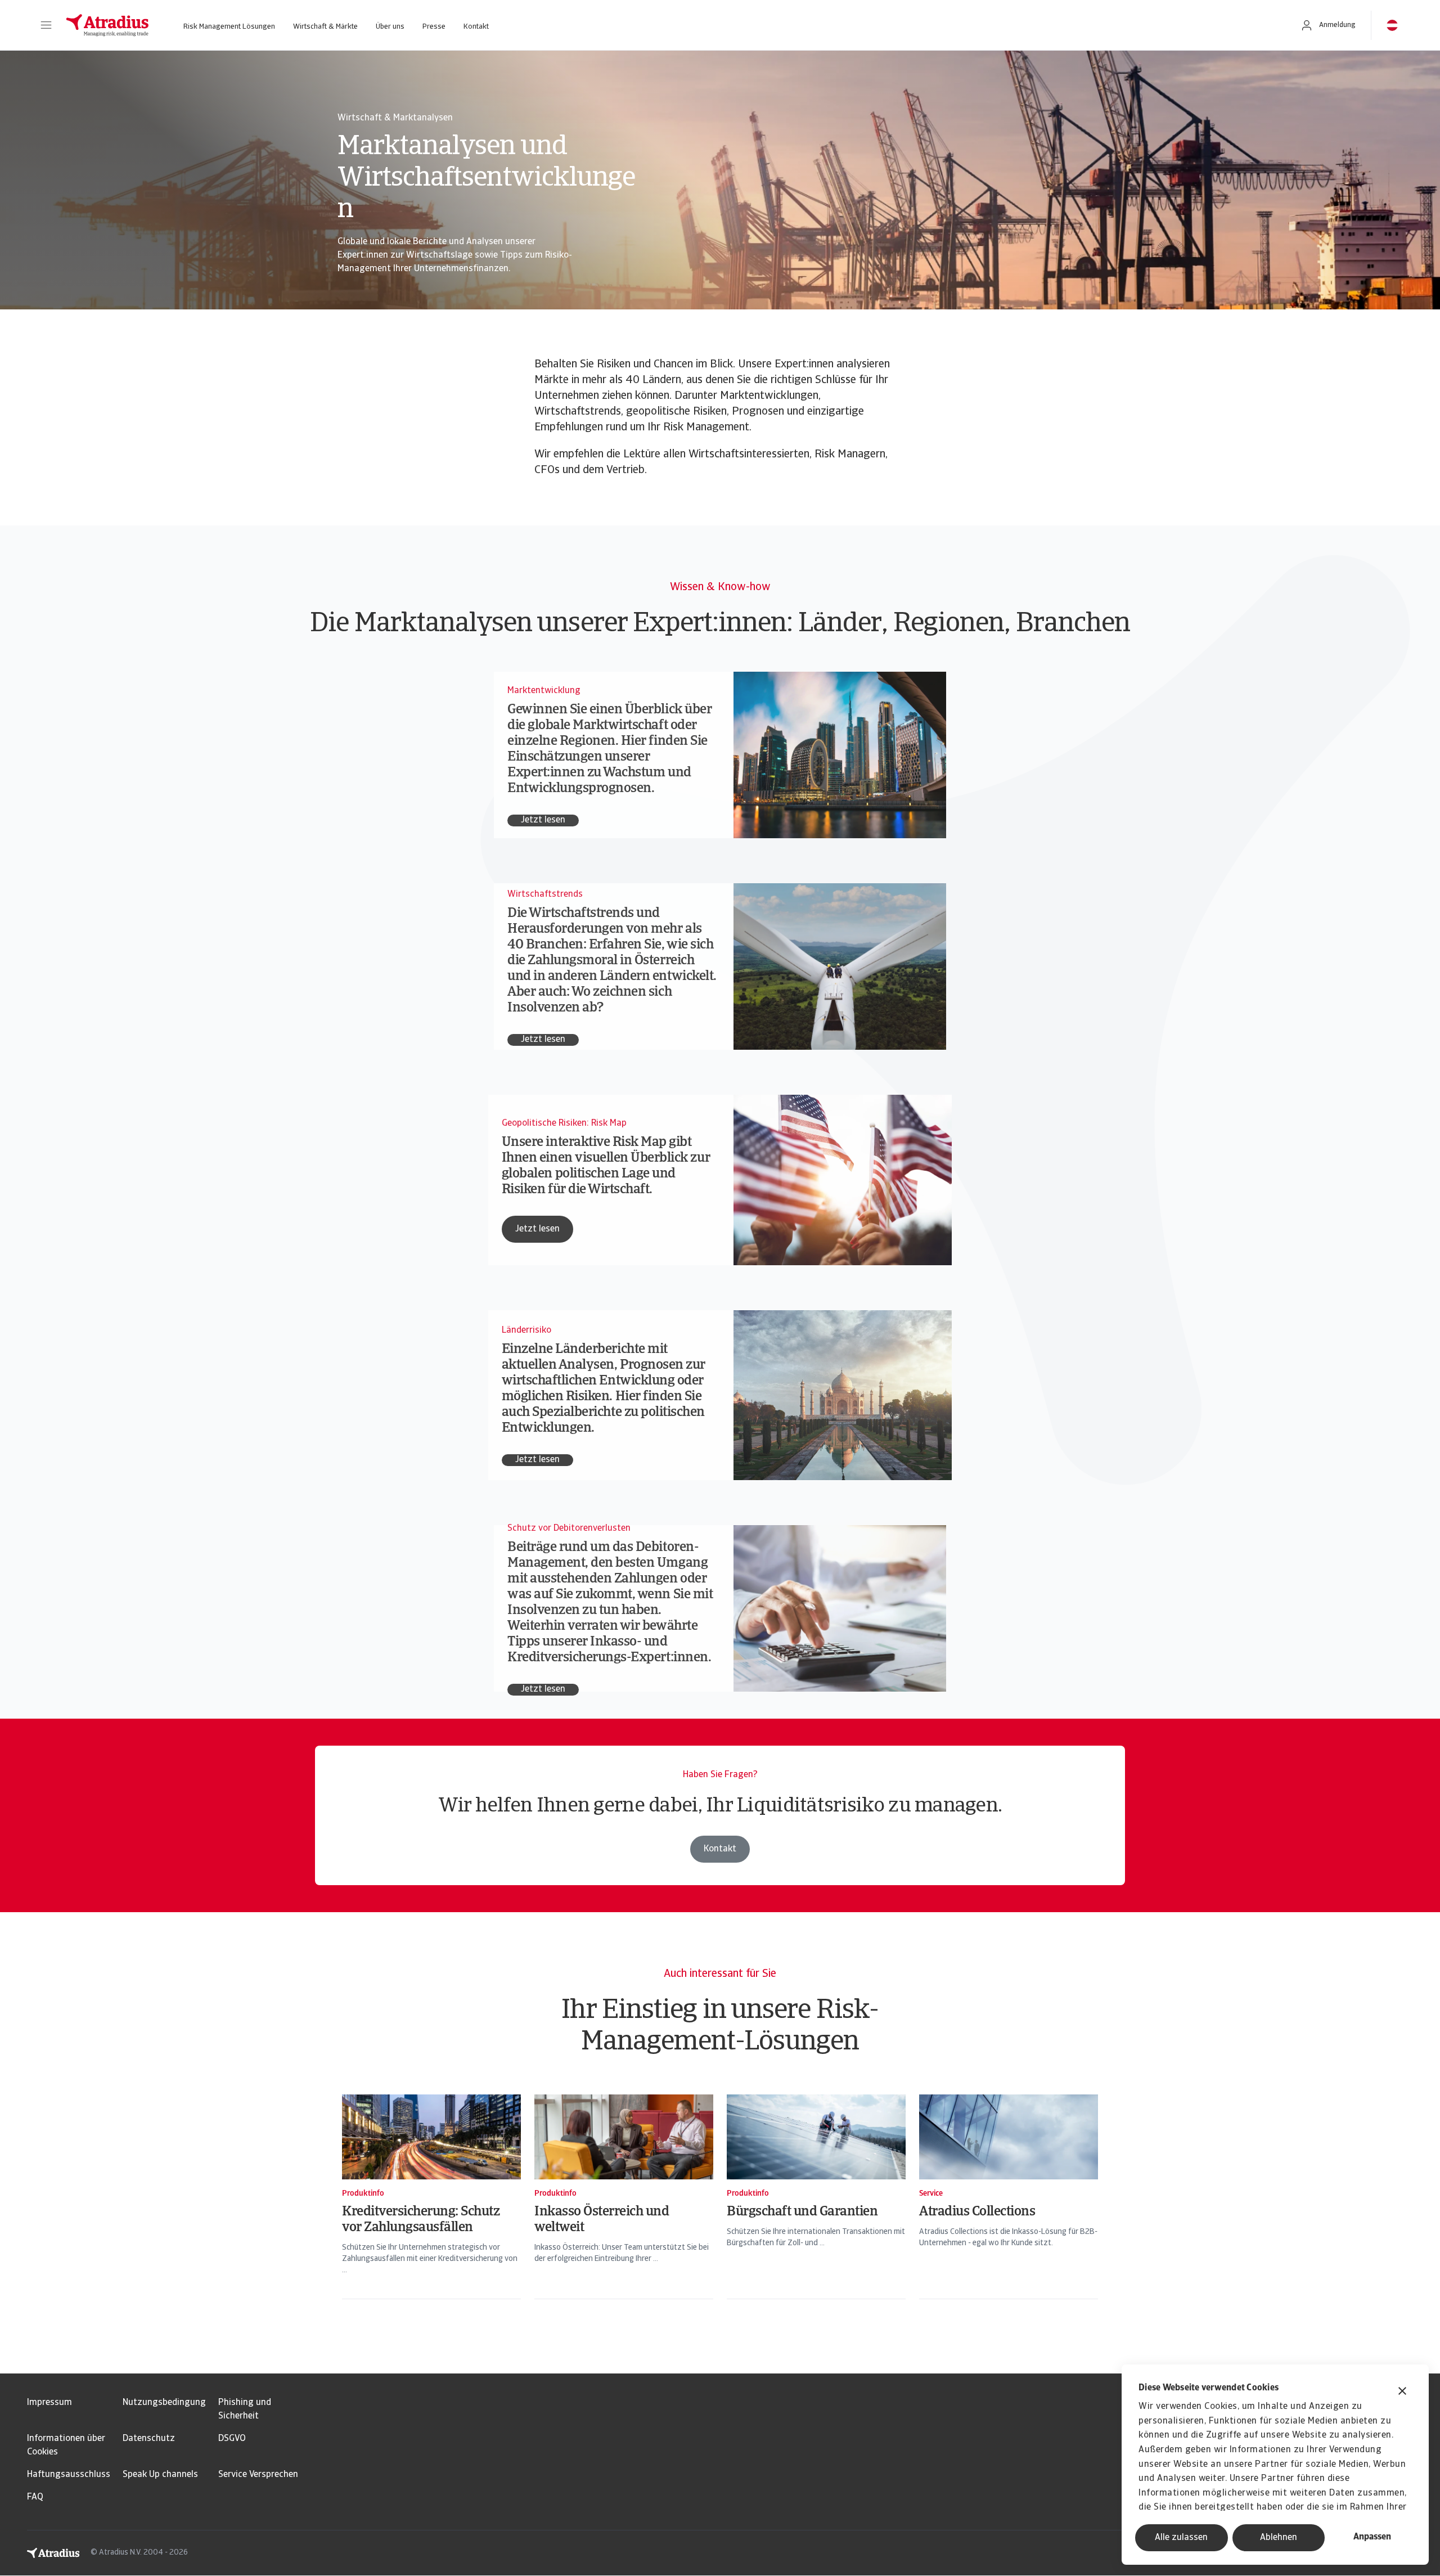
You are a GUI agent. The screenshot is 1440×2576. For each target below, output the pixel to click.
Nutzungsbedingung (164, 2403)
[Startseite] (107, 25)
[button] (46, 25)
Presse (434, 27)
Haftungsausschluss (69, 2475)
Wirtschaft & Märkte (325, 27)
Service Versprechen (258, 2475)
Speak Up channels (160, 2475)
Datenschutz (149, 2439)
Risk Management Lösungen (229, 27)
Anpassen (1372, 2537)
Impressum (49, 2403)
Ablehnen (1279, 2538)
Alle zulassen (1181, 2538)
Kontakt (476, 27)
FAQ (35, 2497)
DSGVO (232, 2439)
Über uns (390, 27)
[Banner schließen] (1402, 2392)
